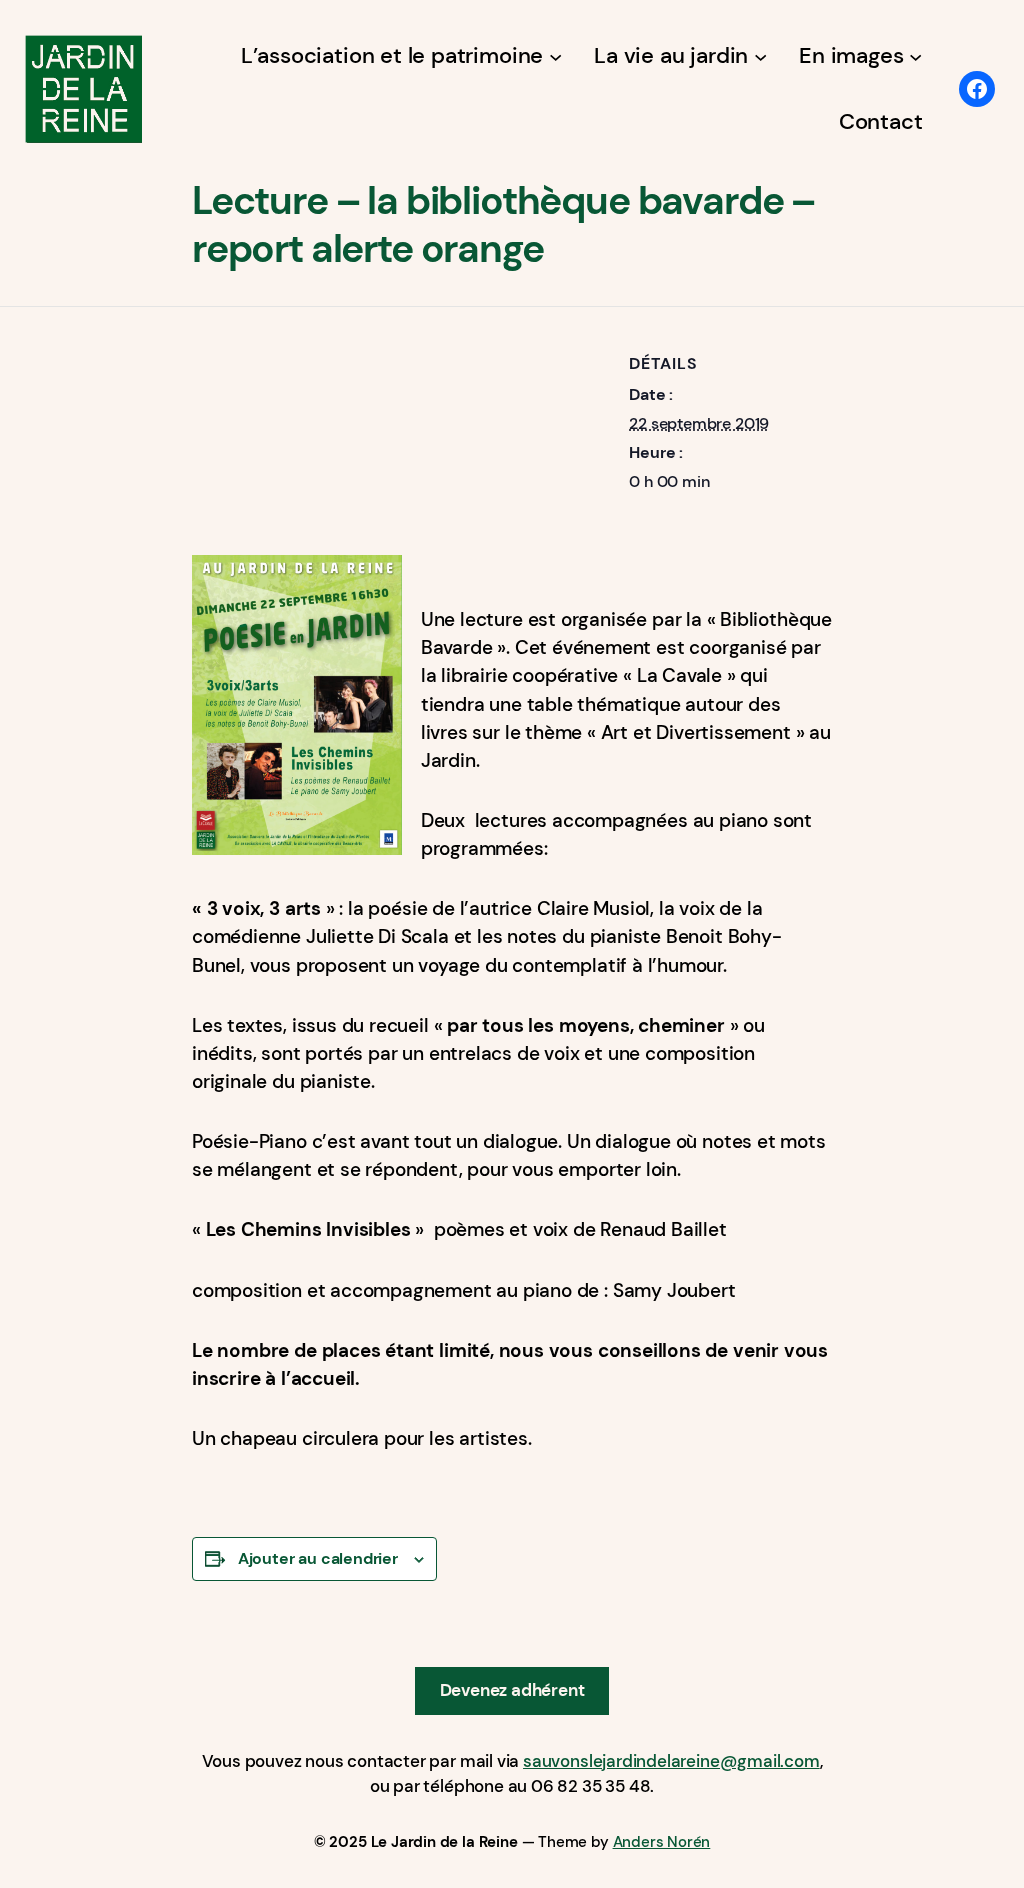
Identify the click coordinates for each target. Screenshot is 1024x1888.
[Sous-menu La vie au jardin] (760, 55)
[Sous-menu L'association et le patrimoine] (555, 55)
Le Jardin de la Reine (444, 1842)
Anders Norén (662, 1842)
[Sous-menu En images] (915, 55)
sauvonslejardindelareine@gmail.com (671, 1761)
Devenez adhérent (512, 1690)
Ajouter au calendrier (318, 1558)
